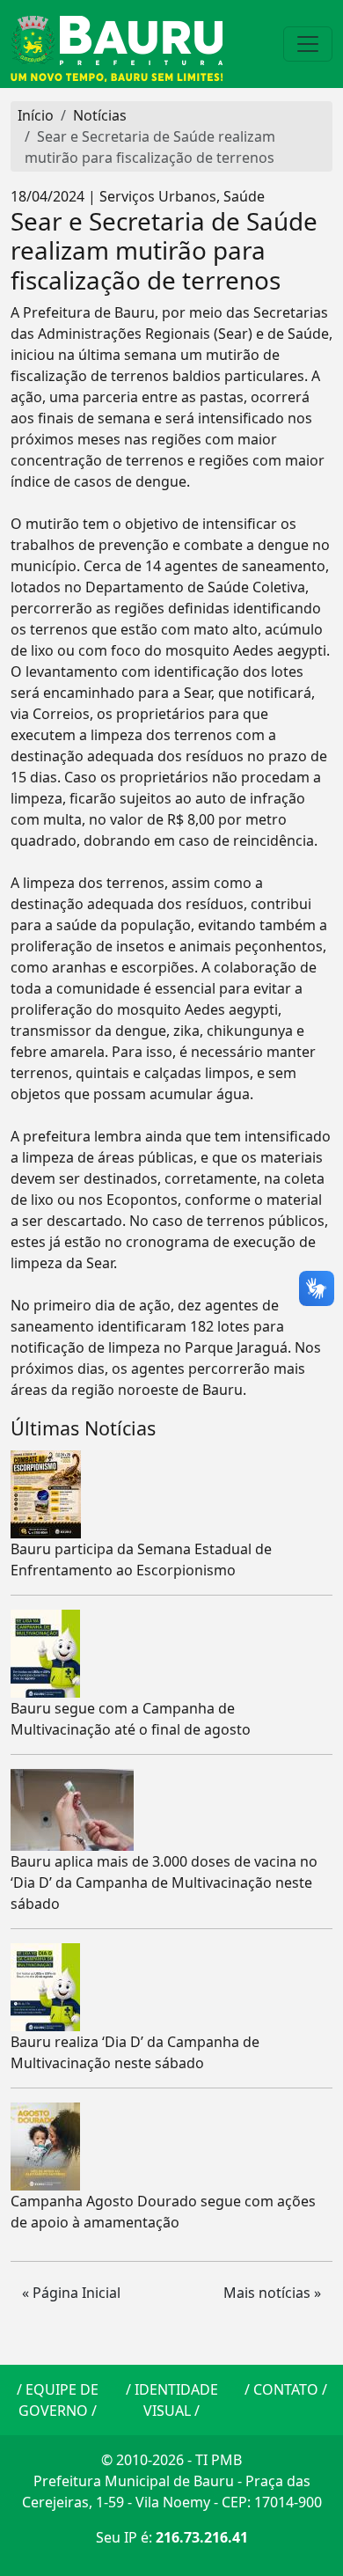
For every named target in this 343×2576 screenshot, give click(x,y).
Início (36, 115)
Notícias (100, 115)
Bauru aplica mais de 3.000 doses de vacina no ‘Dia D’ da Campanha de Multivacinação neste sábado (164, 1882)
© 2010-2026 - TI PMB (171, 2460)
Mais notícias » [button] (272, 2293)
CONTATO (286, 2389)
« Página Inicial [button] (71, 2293)
